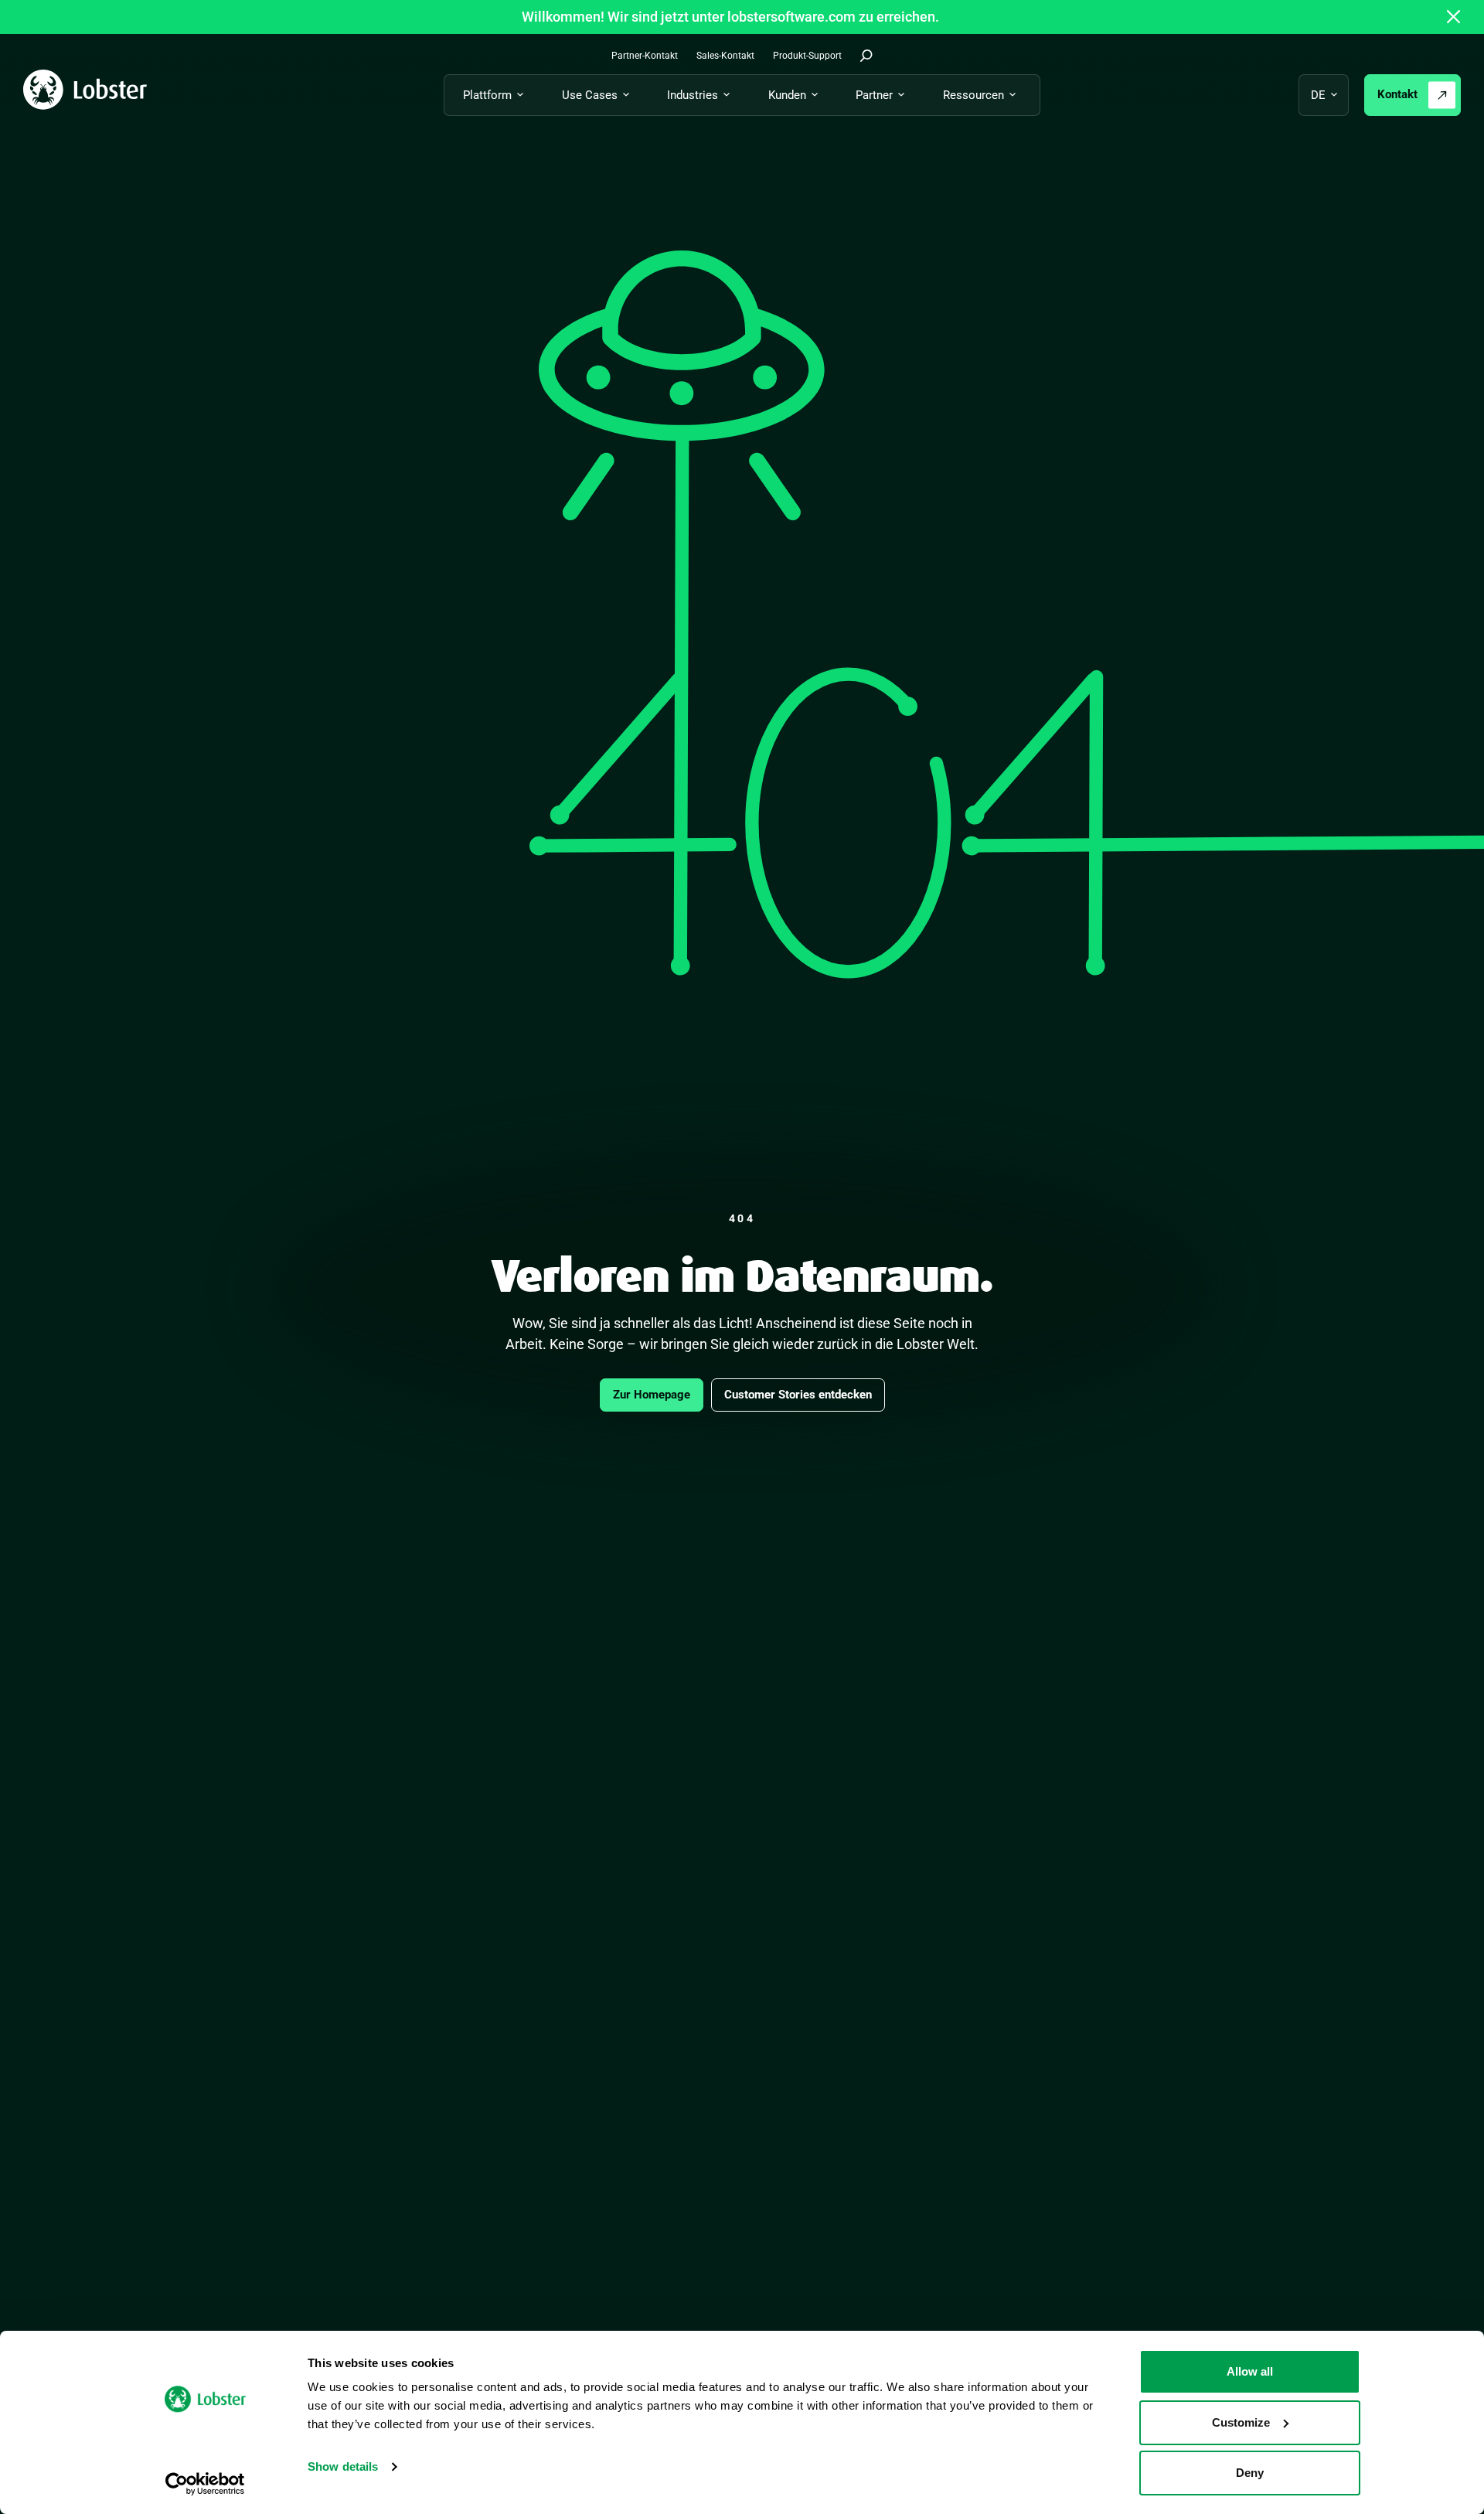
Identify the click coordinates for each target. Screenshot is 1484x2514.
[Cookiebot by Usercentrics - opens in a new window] (205, 2484)
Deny (1250, 2473)
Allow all (1250, 2371)
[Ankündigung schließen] (1454, 17)
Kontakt (1397, 94)
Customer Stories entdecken (798, 1395)
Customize (1241, 2422)
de (1318, 95)
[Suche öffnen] (866, 56)
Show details (343, 2466)
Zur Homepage (652, 1395)
